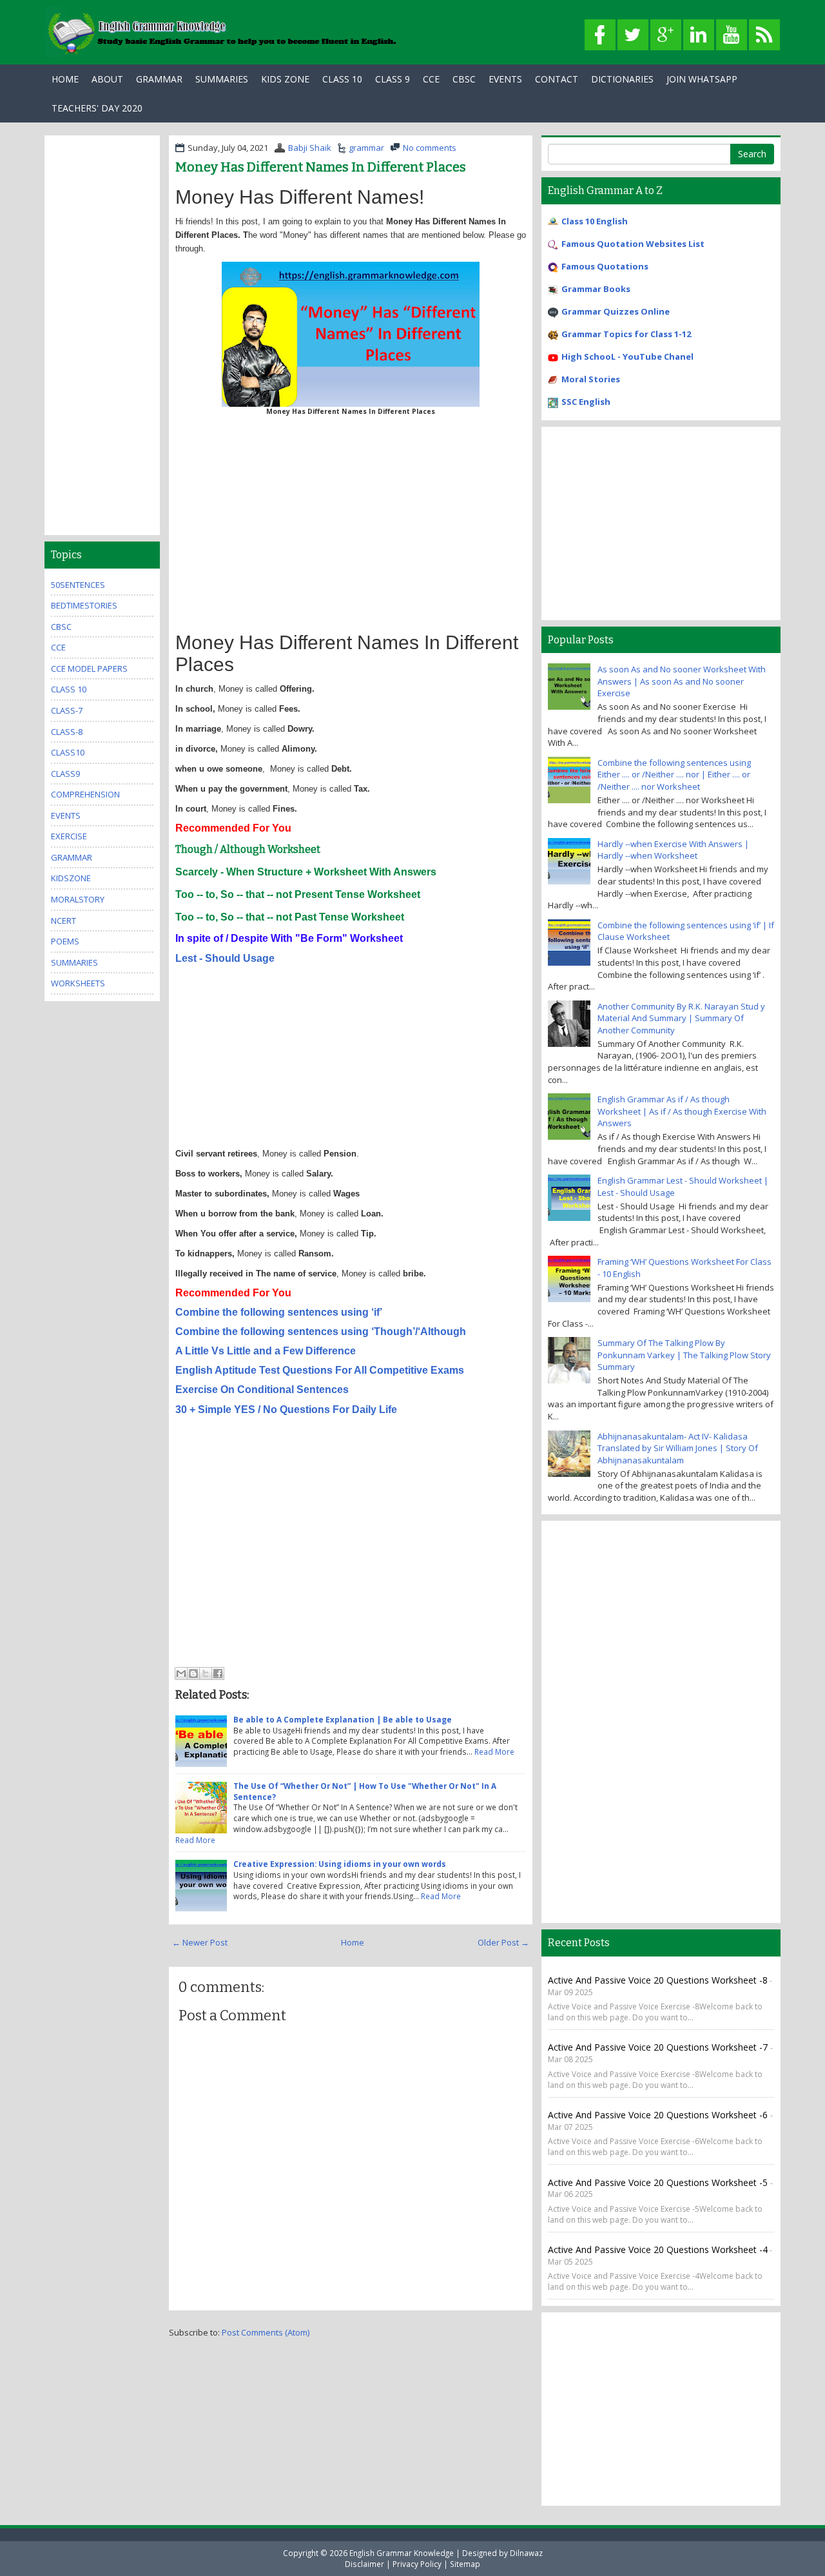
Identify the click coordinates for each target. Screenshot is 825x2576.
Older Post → (503, 1942)
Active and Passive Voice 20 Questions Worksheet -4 (658, 2249)
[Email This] (181, 1673)
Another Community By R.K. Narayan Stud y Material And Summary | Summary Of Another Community (681, 1018)
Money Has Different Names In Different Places (321, 167)
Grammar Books (596, 289)
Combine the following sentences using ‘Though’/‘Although (321, 1332)
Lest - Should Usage (225, 958)
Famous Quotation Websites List (633, 244)
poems (65, 941)
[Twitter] (633, 35)
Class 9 (393, 79)
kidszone (71, 878)
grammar (366, 148)
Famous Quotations (605, 266)
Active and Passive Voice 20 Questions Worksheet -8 (658, 1980)
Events (505, 79)
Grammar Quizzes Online (616, 311)
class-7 (67, 710)
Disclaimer (364, 2564)
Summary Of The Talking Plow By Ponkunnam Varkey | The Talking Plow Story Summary (684, 1355)
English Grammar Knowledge (402, 2553)
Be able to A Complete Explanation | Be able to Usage (343, 1719)
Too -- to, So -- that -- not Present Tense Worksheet (299, 894)
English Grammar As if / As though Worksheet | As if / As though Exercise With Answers (682, 1111)
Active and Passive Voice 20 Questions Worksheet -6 (659, 2115)
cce (58, 647)
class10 (68, 752)
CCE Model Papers (89, 668)
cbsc (61, 627)
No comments (430, 148)
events (66, 815)
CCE (431, 79)
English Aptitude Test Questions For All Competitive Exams (320, 1370)
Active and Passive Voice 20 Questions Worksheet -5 (659, 2182)
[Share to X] (206, 1673)
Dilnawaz (526, 2553)
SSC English (586, 402)
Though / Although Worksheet (248, 849)
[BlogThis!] (193, 1673)
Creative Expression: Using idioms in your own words (340, 1864)
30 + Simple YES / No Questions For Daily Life (287, 1410)
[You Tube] (732, 35)
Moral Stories (591, 379)
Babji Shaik (310, 148)
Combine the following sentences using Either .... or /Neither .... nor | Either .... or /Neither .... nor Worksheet (674, 775)
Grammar (159, 79)
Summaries (222, 79)
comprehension (85, 794)
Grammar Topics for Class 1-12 (626, 334)
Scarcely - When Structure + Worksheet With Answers (306, 872)
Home (65, 79)
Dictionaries (622, 79)
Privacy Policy (417, 2564)
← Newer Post (200, 1942)
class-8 (67, 732)
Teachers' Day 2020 (97, 108)
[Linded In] (699, 35)
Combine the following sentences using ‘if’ (279, 1312)
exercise (69, 836)
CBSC (464, 79)
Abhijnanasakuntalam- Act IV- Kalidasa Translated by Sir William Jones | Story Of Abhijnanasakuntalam (678, 1448)
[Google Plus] (666, 35)
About (107, 79)
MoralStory (78, 899)
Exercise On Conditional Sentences (262, 1390)
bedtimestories (84, 605)
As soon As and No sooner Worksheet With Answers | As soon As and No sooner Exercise (682, 681)
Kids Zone (285, 79)
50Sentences (78, 585)
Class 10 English (595, 221)
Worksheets (78, 983)
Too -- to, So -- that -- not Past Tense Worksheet (291, 917)
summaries (74, 962)
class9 (65, 774)
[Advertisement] (351, 529)
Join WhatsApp (702, 79)
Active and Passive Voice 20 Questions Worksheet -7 (659, 2047)
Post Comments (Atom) (266, 2332)
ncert (63, 921)
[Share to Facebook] (218, 1673)
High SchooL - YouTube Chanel (627, 356)
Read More (494, 1751)
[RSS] (764, 35)
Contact (557, 79)
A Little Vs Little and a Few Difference (266, 1351)
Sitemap (465, 2564)
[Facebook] (600, 35)
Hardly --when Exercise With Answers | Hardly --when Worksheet (673, 850)
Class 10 (342, 79)
